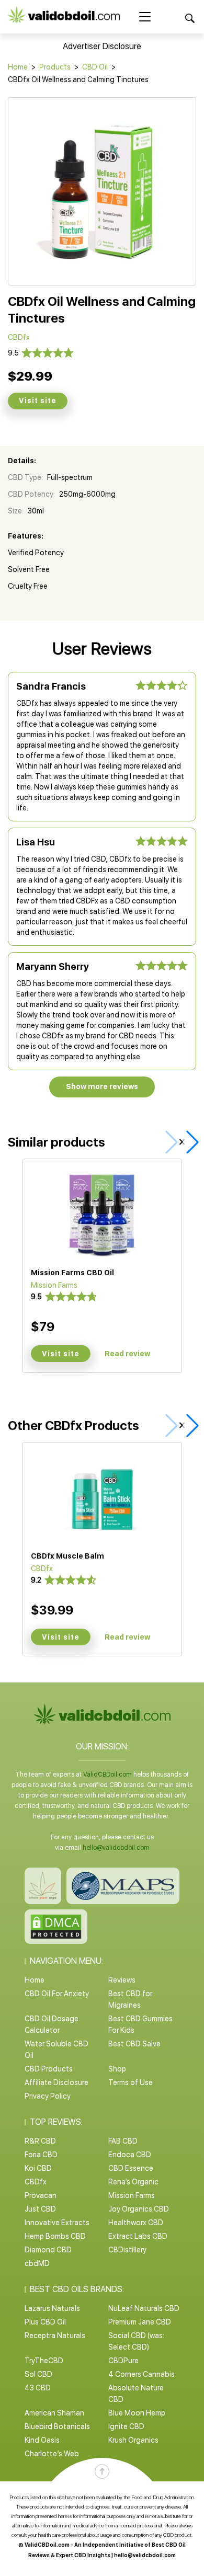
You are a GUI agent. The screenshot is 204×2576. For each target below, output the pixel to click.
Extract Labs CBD (138, 2236)
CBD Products (49, 2069)
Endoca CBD (130, 2155)
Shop (117, 2069)
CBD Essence (131, 2168)
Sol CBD (38, 2374)
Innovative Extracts (57, 2223)
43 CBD (38, 2388)
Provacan (41, 2195)
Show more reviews (102, 1086)
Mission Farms (132, 2195)
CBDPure (123, 2361)
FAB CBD (123, 2141)
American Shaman (54, 2413)
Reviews (122, 1980)
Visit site (38, 400)
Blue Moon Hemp (137, 2413)
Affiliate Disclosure (56, 2082)
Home (18, 67)
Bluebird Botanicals (57, 2426)
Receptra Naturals (55, 2335)
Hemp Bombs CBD (55, 2236)
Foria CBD (41, 2155)
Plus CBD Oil (45, 2322)
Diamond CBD (48, 2250)
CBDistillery (127, 2250)
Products (55, 67)
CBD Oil (95, 67)
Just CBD (40, 2209)
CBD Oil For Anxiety (57, 1994)
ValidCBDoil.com (107, 1774)
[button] (190, 1142)
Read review (127, 1354)
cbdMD (37, 2263)
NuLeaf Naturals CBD (144, 2308)
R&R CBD (40, 2141)
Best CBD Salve (134, 2044)
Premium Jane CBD (140, 2322)
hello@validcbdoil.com (116, 1848)
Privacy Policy (48, 2096)
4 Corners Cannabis (141, 2374)
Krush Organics (133, 2440)
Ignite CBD (126, 2426)
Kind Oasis (42, 2440)
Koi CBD (38, 2168)
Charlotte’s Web (52, 2454)
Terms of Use (131, 2082)
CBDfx (36, 2182)
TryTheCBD (44, 2361)
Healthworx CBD (136, 2223)
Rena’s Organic (133, 2182)
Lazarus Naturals (52, 2308)
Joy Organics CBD (139, 2209)
